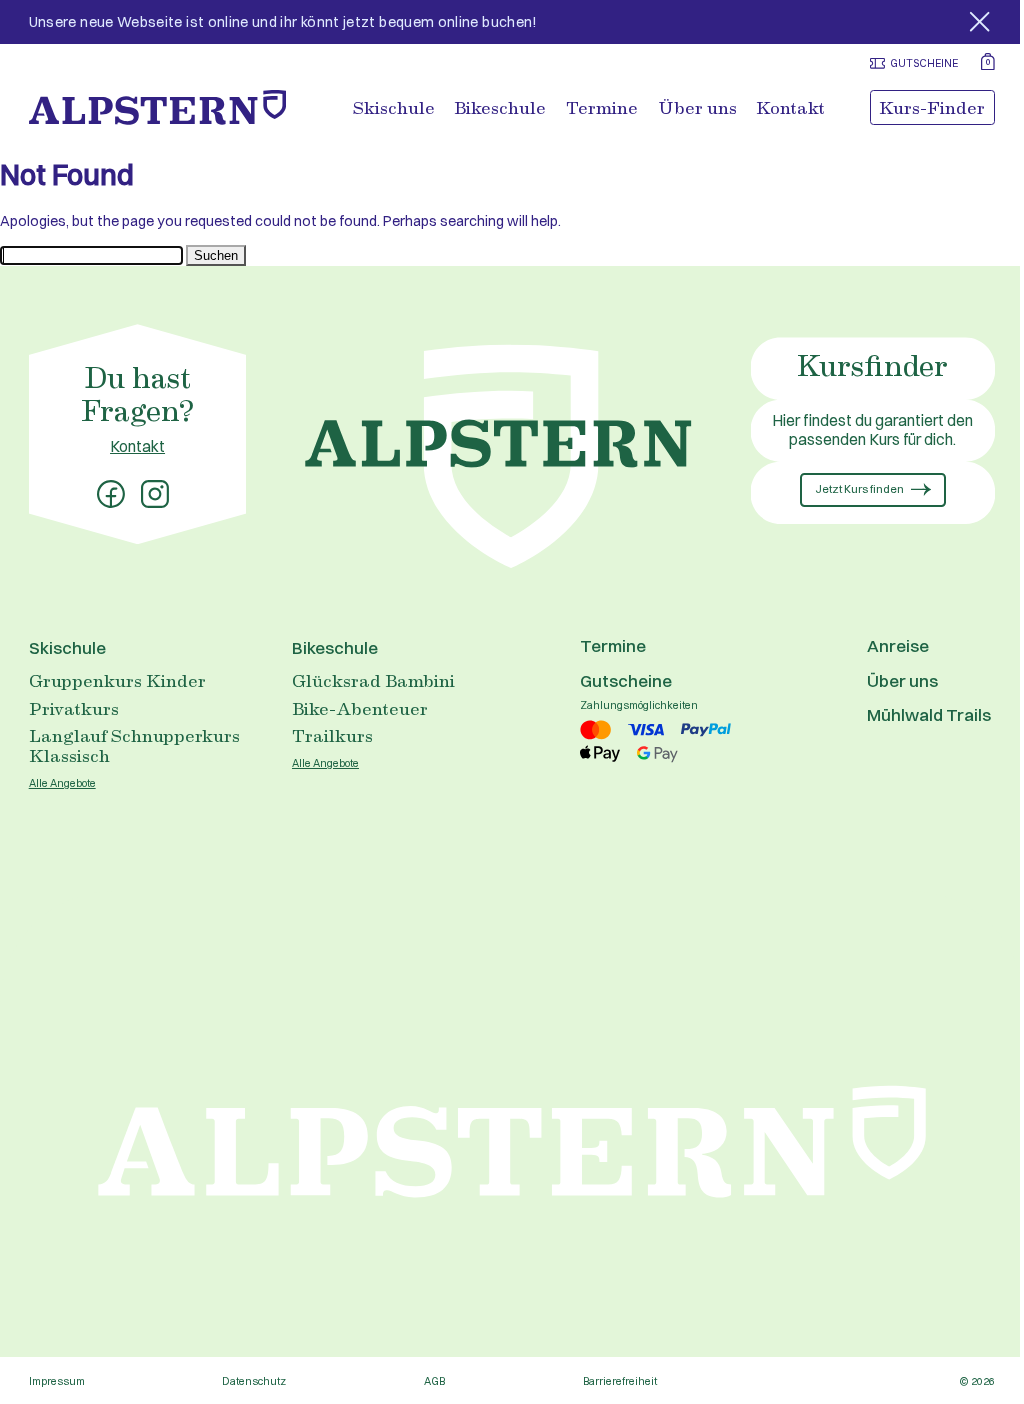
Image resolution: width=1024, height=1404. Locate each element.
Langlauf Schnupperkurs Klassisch (134, 745)
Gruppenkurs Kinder (117, 680)
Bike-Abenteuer (360, 708)
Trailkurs (332, 735)
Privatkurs (74, 708)
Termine (602, 107)
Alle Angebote (62, 783)
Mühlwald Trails (929, 714)
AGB (434, 1381)
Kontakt (790, 107)
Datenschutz (254, 1381)
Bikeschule (500, 107)
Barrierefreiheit (620, 1381)
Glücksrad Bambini (373, 680)
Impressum (57, 1381)
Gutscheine (626, 680)
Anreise (898, 645)
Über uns (697, 107)
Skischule (394, 107)
